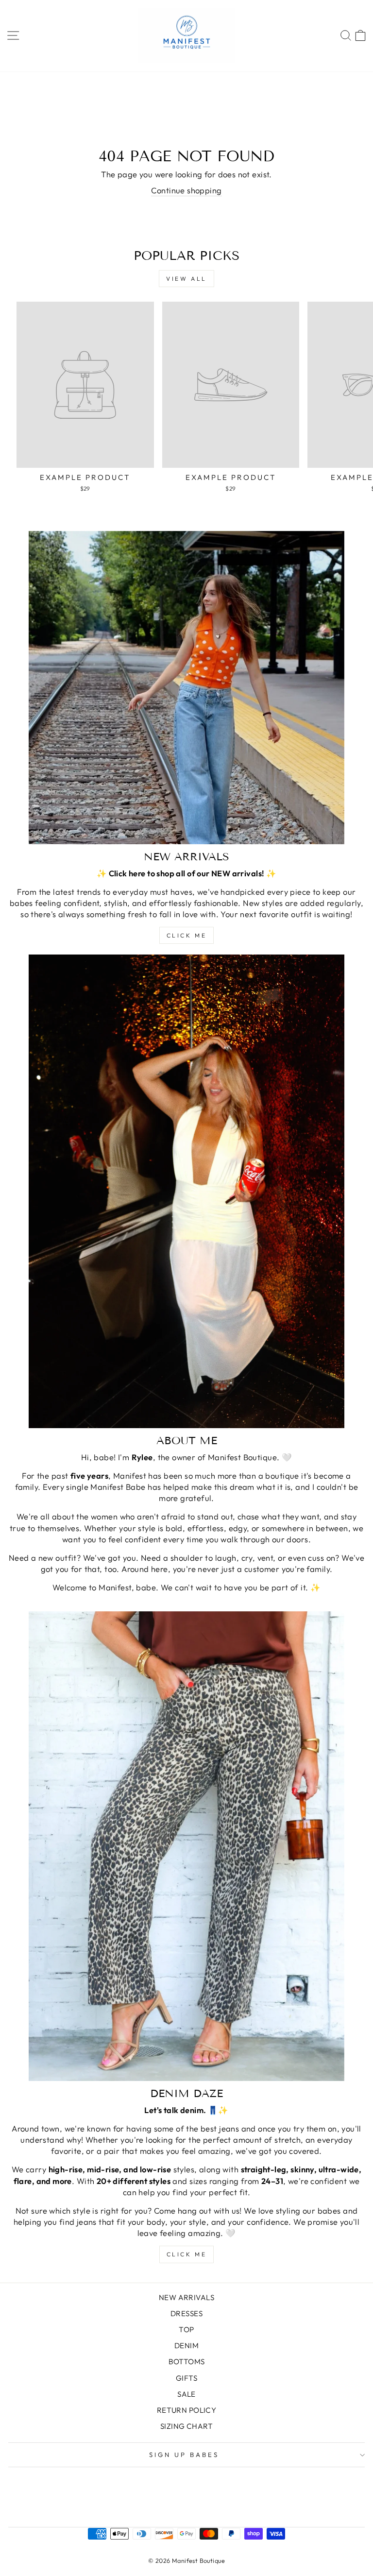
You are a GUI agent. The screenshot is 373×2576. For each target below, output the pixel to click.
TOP (186, 2329)
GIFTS (186, 2378)
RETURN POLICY (186, 2410)
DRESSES (186, 2313)
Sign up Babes (184, 2455)
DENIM (186, 2346)
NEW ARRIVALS (186, 2297)
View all (186, 279)
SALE (186, 2394)
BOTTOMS (187, 2362)
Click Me (187, 935)
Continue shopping (186, 190)
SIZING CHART (186, 2426)
